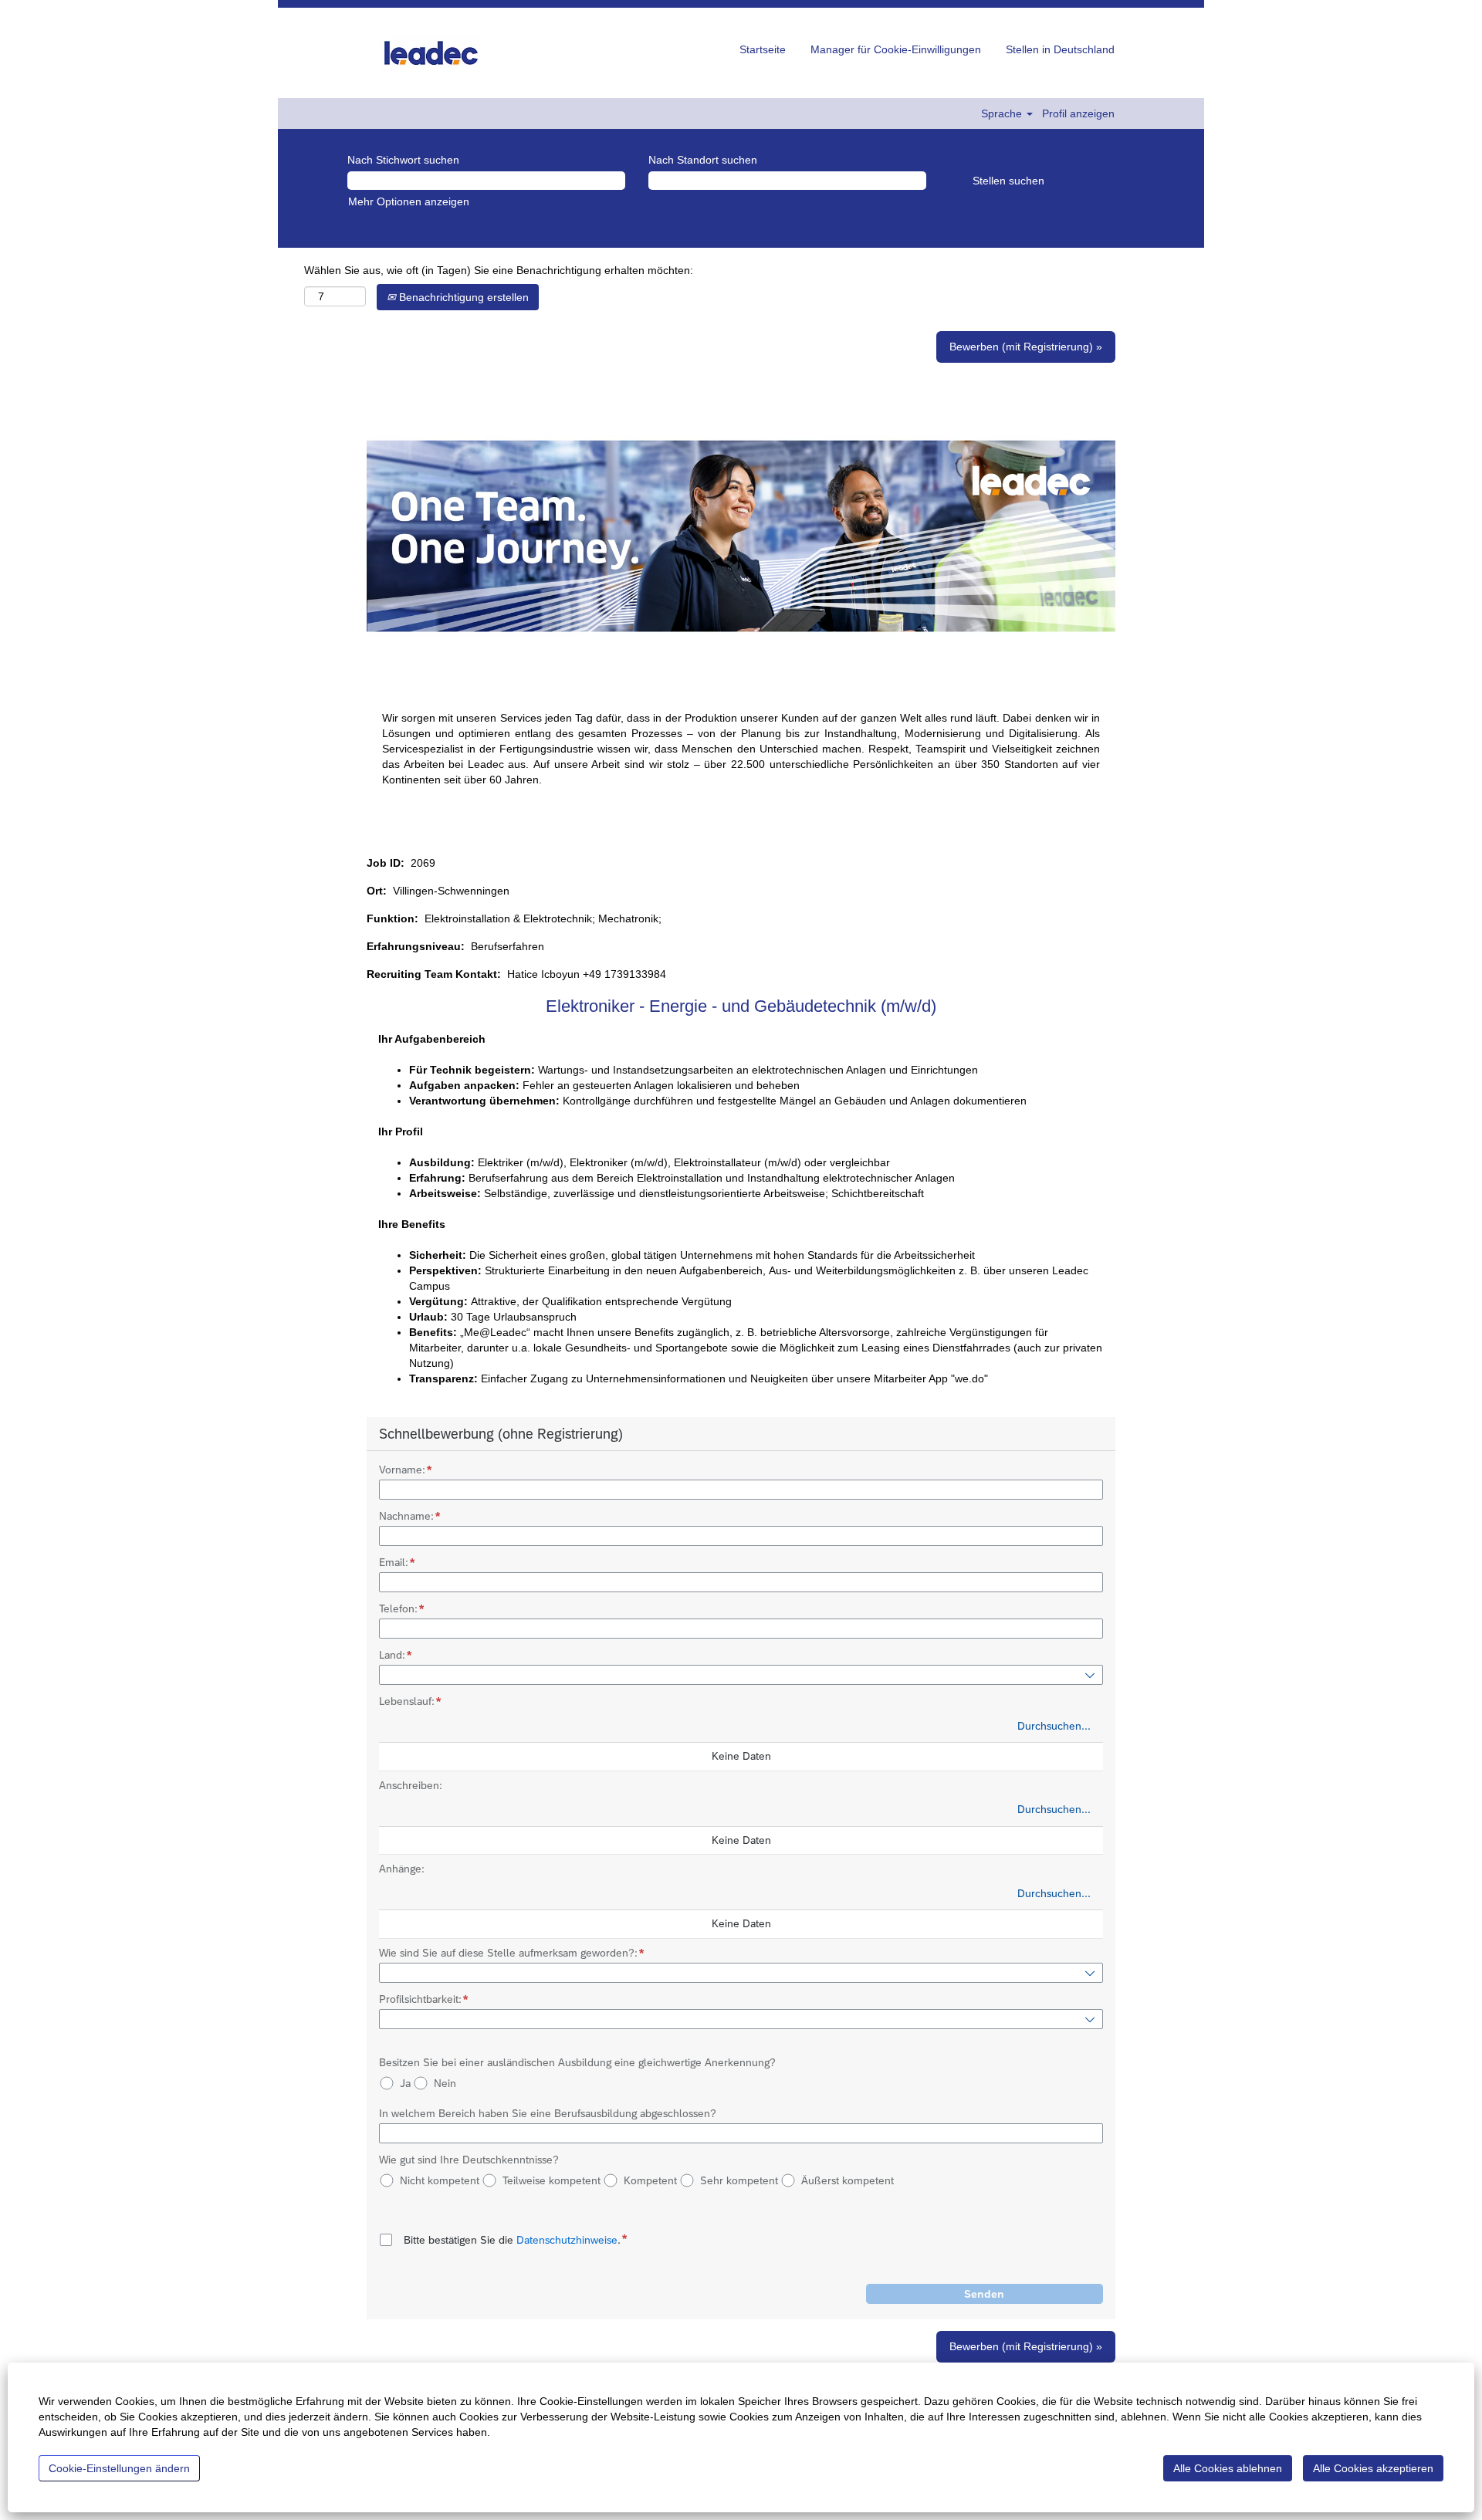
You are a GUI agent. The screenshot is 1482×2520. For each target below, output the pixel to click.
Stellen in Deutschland (1060, 49)
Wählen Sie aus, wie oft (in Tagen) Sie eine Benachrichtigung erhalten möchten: (499, 270)
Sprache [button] (1003, 113)
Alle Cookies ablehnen (1228, 2468)
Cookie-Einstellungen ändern (119, 2468)
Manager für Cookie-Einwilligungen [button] (896, 49)
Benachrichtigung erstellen (462, 297)
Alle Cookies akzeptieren (1373, 2468)
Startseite (763, 49)
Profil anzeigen (1078, 113)
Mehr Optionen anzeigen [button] (409, 201)
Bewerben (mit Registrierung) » (1026, 347)
